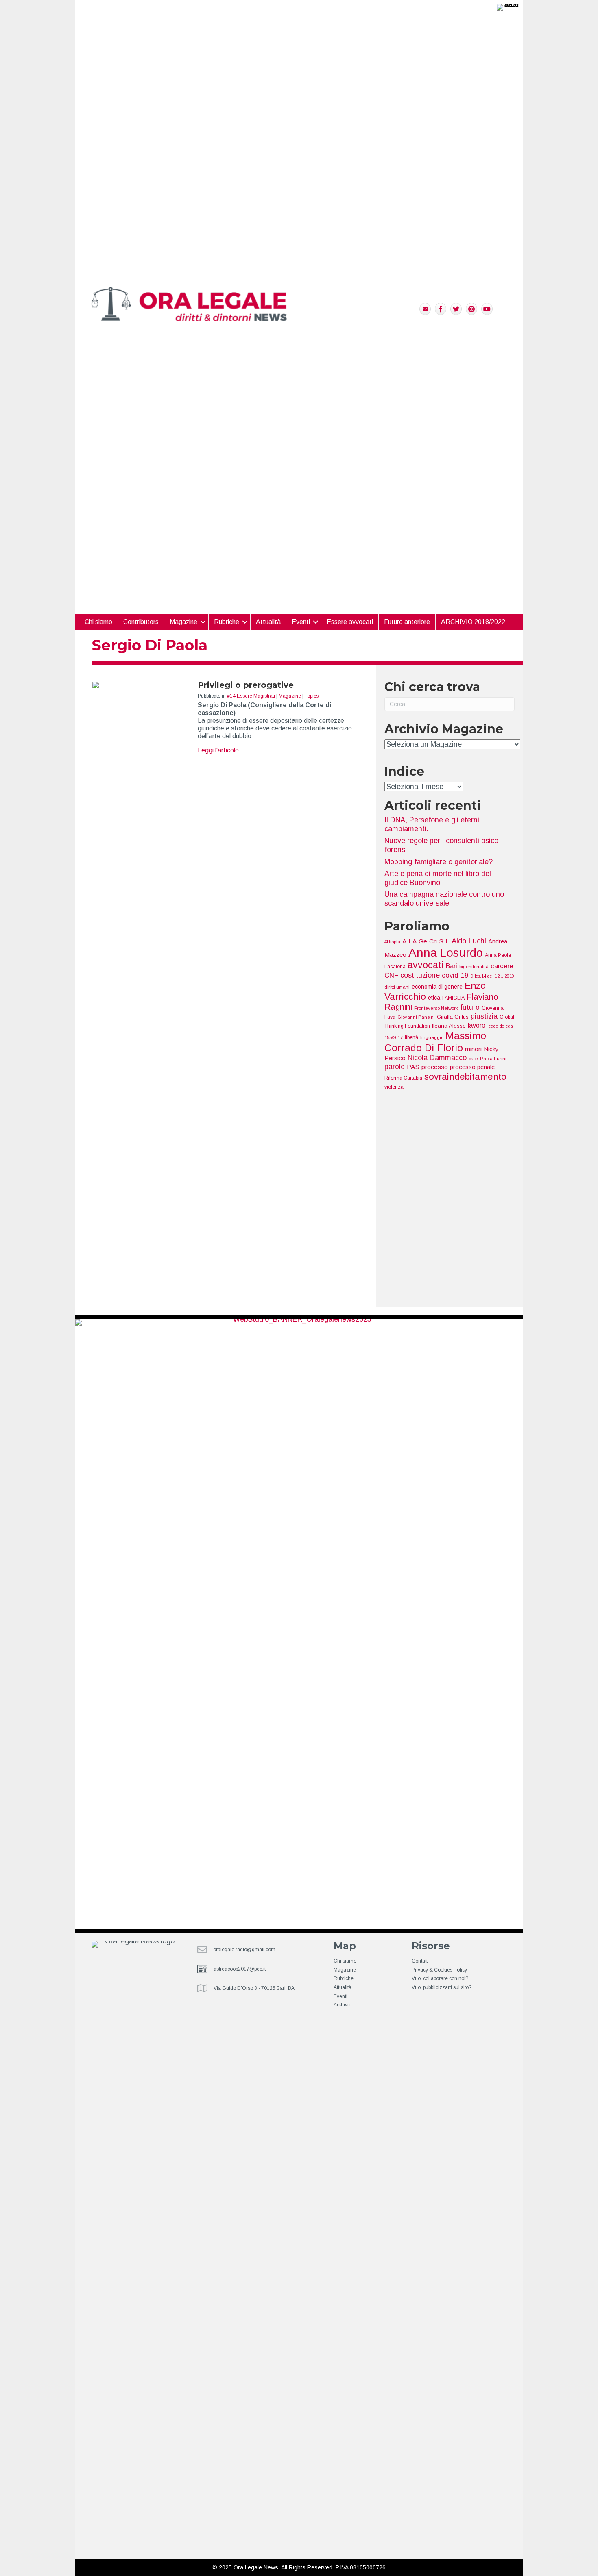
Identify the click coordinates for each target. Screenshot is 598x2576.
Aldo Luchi (469, 941)
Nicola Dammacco (437, 1058)
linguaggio (432, 1037)
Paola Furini (493, 1059)
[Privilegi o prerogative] (139, 985)
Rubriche (344, 1978)
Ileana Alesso (449, 1026)
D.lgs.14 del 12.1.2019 (492, 976)
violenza (394, 1087)
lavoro (477, 1025)
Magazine (290, 696)
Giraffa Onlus (453, 1017)
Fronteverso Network (436, 1008)
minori (473, 1049)
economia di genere (437, 987)
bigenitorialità (474, 967)
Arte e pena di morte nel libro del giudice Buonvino (438, 878)
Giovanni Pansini (416, 1017)
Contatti (420, 1961)
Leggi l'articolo (218, 750)
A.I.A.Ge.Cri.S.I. (426, 941)
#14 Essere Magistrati (251, 696)
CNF (391, 975)
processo (435, 1067)
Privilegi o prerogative (246, 685)
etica (434, 998)
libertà (411, 1037)
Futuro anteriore (407, 622)
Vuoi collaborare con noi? (440, 1978)
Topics (312, 696)
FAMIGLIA (453, 998)
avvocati (426, 965)
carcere (502, 966)
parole (395, 1067)
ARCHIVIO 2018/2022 (473, 622)
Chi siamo (98, 622)
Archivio (343, 2005)
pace (473, 1059)
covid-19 (455, 975)
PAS (413, 1067)
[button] (203, 622)
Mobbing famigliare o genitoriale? (439, 862)
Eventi (301, 622)
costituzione (420, 975)
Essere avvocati (350, 622)
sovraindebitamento (465, 1077)
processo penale (472, 1067)
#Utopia (392, 942)
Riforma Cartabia (403, 1078)
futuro (470, 1007)
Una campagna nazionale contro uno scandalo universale (444, 899)
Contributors (141, 622)
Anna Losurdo (446, 953)
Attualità (268, 622)
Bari (452, 966)
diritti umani (397, 987)
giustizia (484, 1016)
